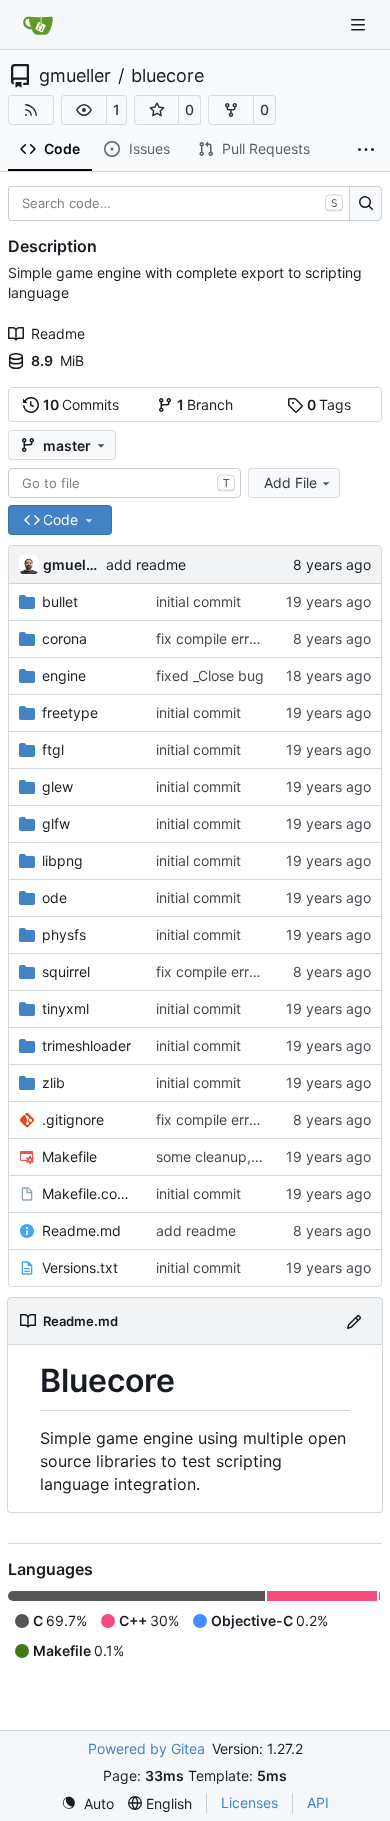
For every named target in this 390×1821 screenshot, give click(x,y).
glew (57, 786)
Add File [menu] (290, 482)
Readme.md (81, 1230)
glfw (56, 823)
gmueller (75, 76)
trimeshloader (86, 1045)
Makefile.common (89, 1193)
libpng (62, 860)
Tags (329, 404)
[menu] (87, 1803)
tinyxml (65, 1008)
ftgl (53, 749)
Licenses (249, 1802)
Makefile (69, 1156)
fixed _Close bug (210, 675)
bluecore (167, 76)
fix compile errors (212, 638)
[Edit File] (354, 1320)
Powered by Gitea (146, 1748)
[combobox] (124, 483)
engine (64, 675)
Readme (58, 333)
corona (64, 638)
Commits (81, 404)
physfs (64, 934)
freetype (70, 712)
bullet (60, 601)
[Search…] (365, 204)
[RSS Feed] (31, 110)
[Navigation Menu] (360, 24)
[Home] (38, 25)
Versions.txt (80, 1267)
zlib (53, 1082)
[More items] (366, 150)
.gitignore (73, 1119)
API (318, 1802)
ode (54, 897)
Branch (205, 404)
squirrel (66, 971)
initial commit (198, 601)
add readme (146, 564)
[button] (84, 110)
